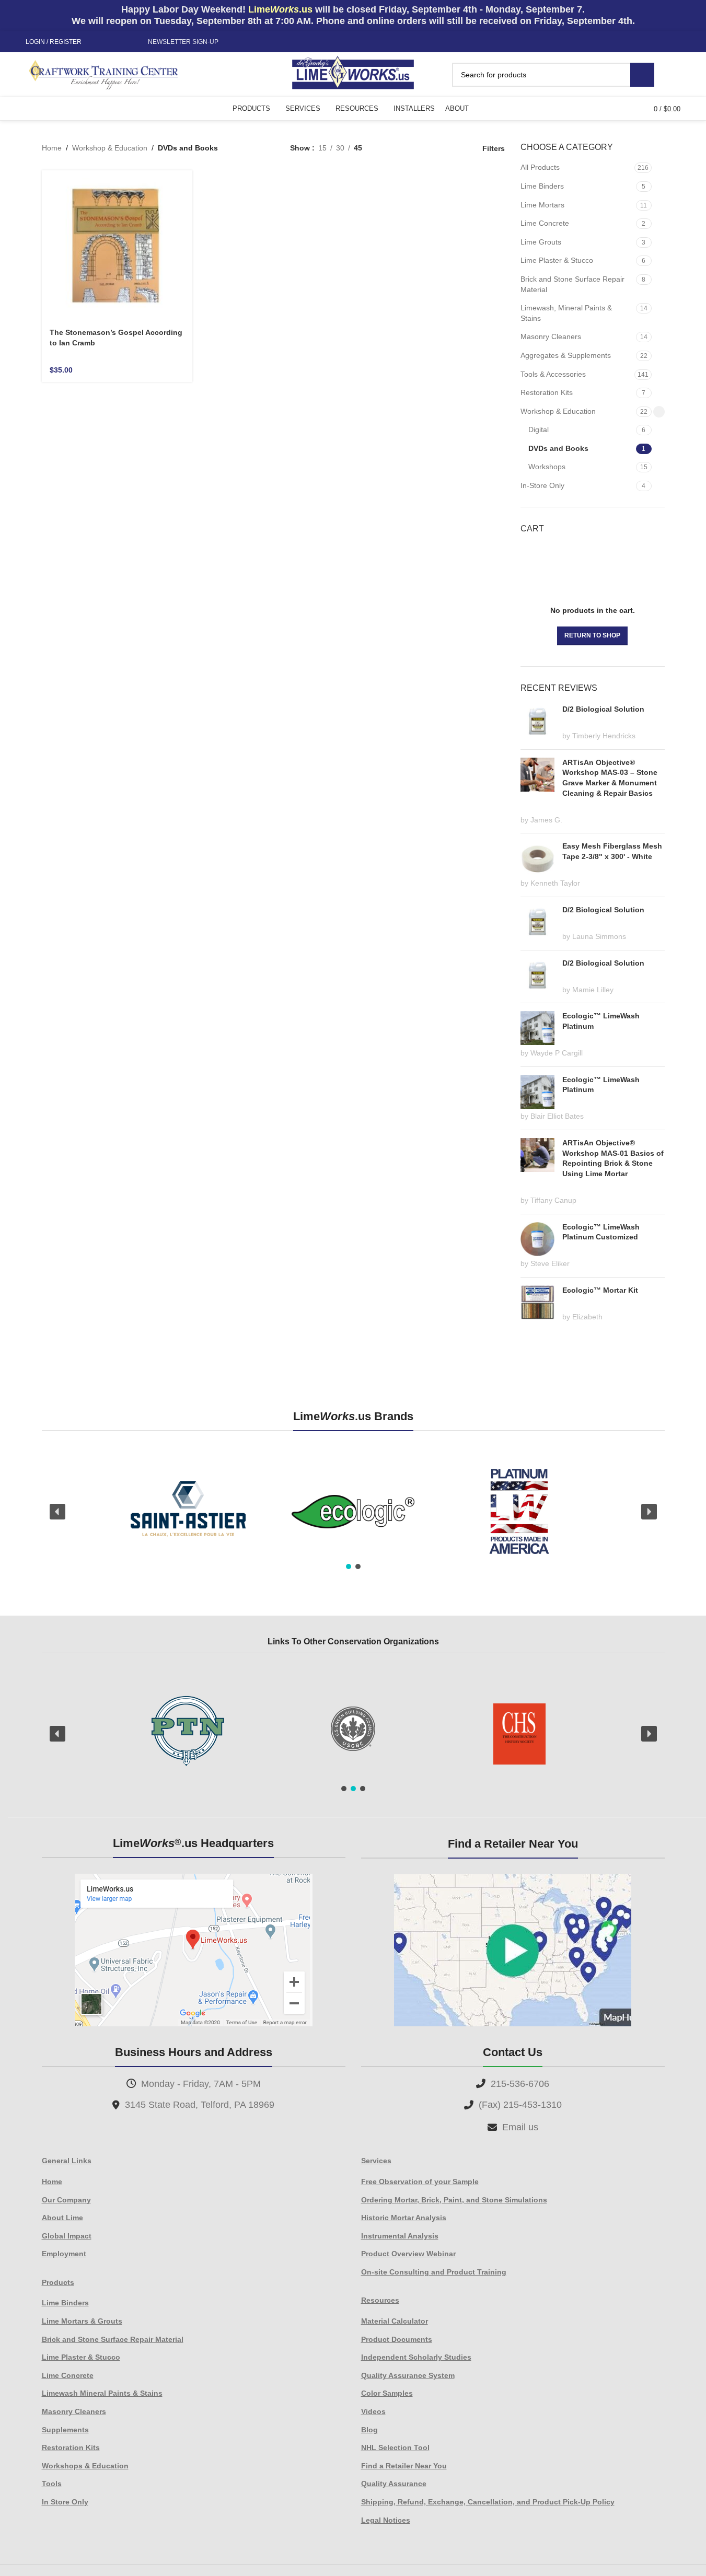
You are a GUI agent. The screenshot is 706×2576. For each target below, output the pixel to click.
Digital (539, 430)
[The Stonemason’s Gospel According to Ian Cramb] (117, 246)
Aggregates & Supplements (566, 355)
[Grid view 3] (436, 148)
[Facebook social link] (98, 42)
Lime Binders (542, 186)
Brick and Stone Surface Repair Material (572, 284)
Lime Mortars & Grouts (82, 2321)
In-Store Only (542, 485)
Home (52, 148)
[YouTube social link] (123, 42)
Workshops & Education (85, 2466)
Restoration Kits (547, 392)
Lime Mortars (542, 205)
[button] (57, 1512)
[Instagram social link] (111, 42)
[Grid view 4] (453, 148)
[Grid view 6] (420, 148)
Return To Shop (592, 635)
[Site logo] (353, 74)
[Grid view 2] (386, 148)
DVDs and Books (558, 448)
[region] (353, 1512)
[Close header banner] (693, 16)
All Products (540, 167)
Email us (520, 2127)
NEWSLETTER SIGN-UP (183, 42)
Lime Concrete (545, 223)
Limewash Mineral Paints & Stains (102, 2393)
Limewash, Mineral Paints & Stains (566, 313)
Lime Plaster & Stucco (557, 260)
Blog (369, 2430)
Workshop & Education (110, 148)
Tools (52, 2484)
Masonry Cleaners (551, 336)
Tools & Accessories (553, 374)
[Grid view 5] (403, 148)
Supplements (65, 2430)
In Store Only (65, 2502)
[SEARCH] (642, 75)
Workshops (547, 467)
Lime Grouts (541, 242)
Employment (64, 2254)
